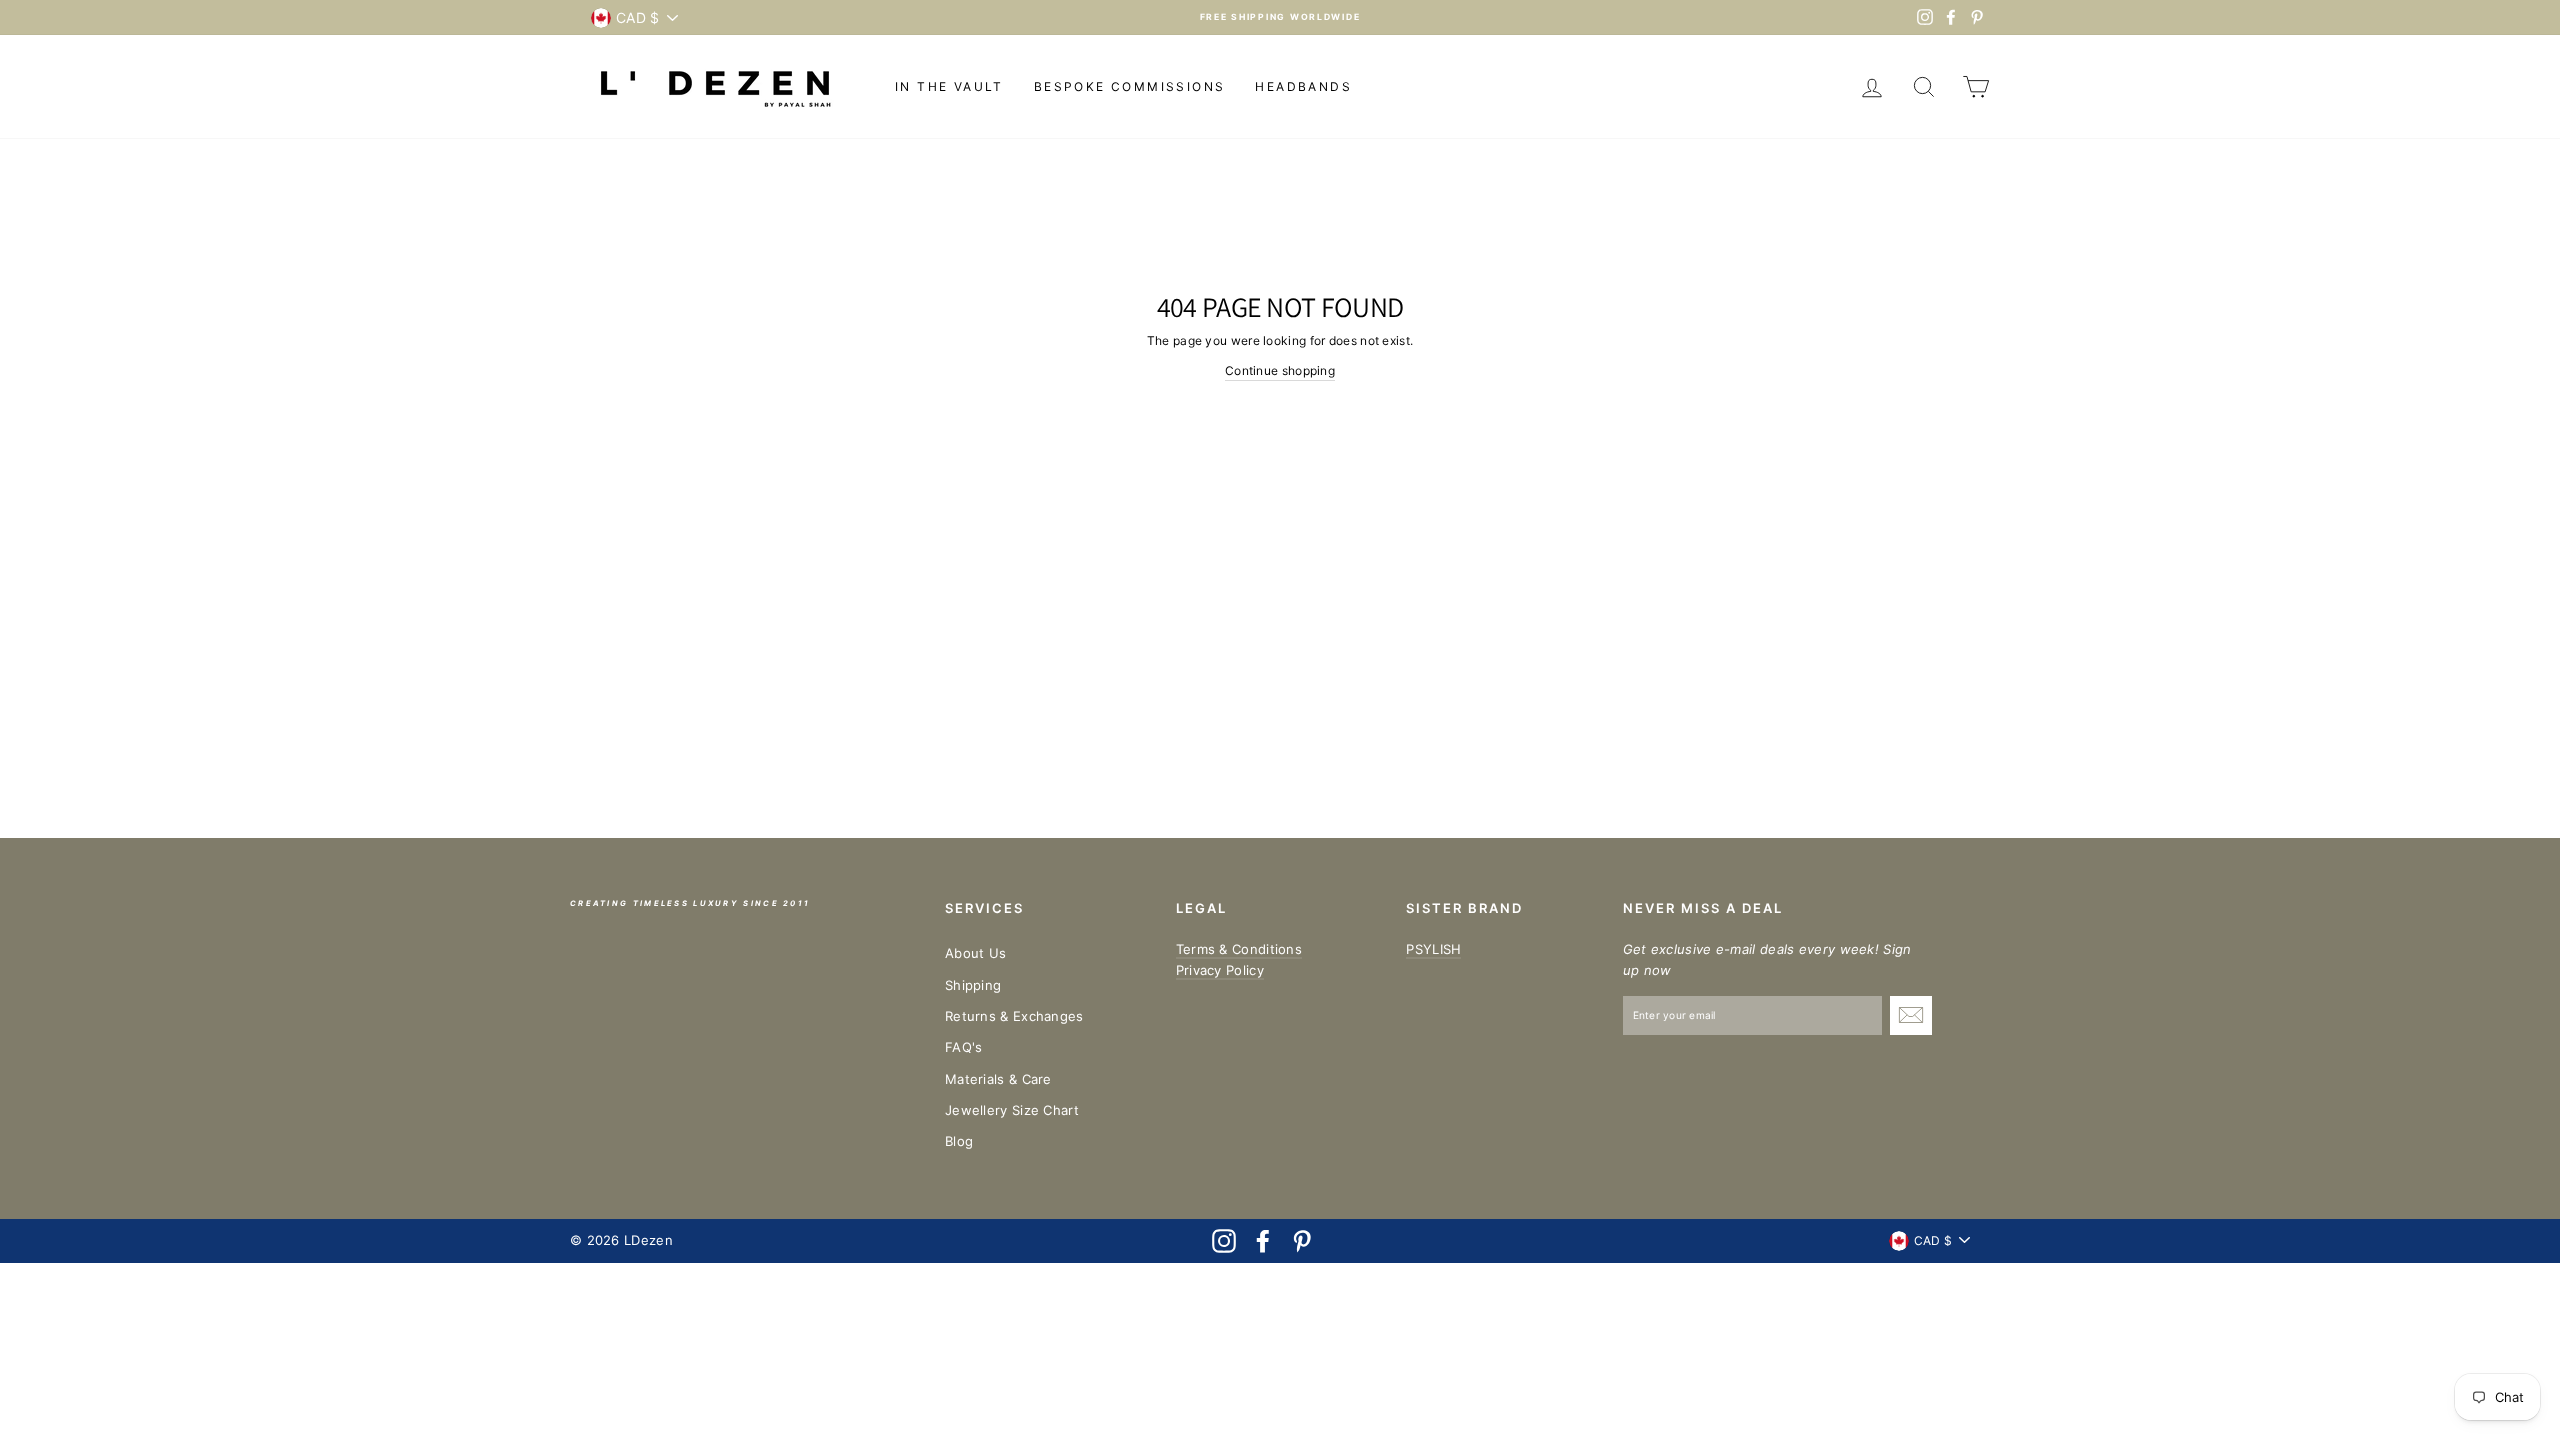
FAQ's (964, 1047)
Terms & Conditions (1239, 949)
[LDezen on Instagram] (1224, 1241)
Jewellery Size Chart (1012, 1110)
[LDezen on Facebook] (1263, 1241)
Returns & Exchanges (1014, 1016)
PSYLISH (1433, 949)
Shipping (973, 985)
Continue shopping (1280, 370)
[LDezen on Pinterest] (1302, 1241)
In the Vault (949, 86)
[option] (1280, 18)
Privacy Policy (1220, 970)
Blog (959, 1141)
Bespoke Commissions (1130, 86)
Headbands (1303, 86)
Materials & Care (998, 1079)
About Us (975, 953)
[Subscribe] (1911, 1015)
